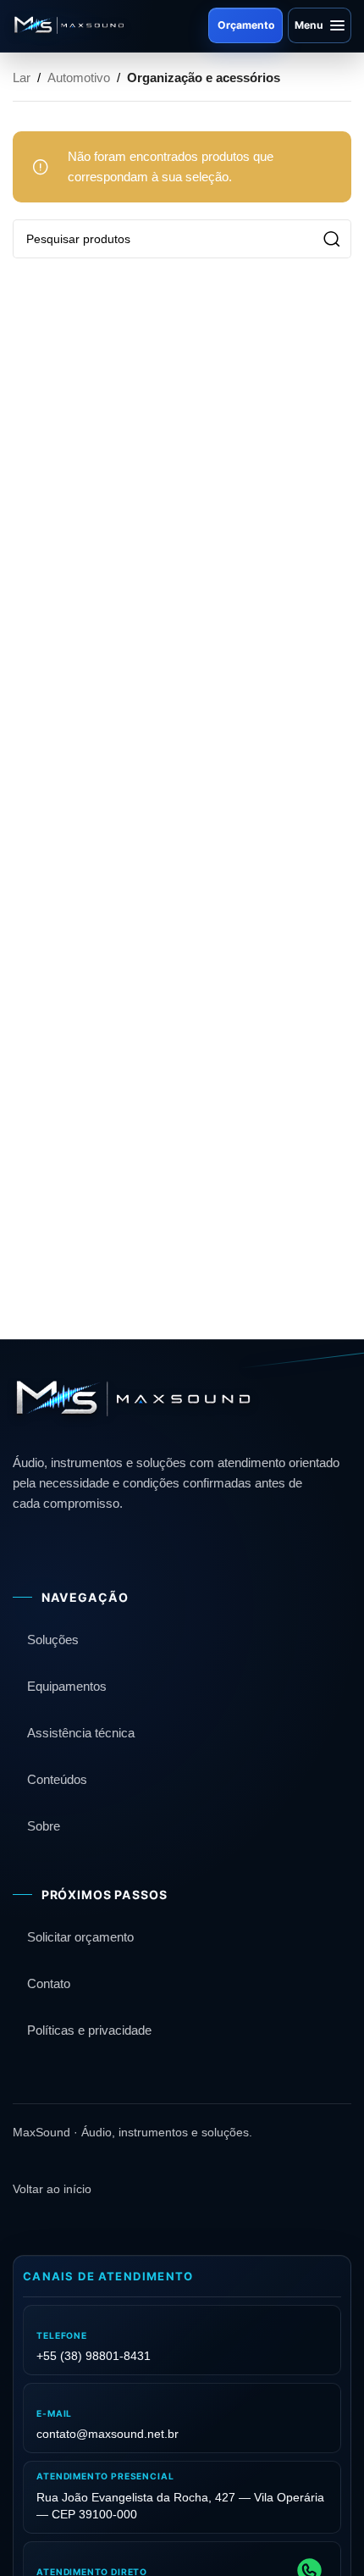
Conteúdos (57, 1779)
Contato (49, 1983)
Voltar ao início (52, 2189)
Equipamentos (67, 1686)
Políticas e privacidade (89, 2030)
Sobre (44, 1826)
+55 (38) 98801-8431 (94, 2356)
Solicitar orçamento (80, 1937)
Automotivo (79, 78)
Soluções (53, 1640)
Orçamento (246, 25)
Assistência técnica (81, 1733)
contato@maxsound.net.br (108, 2434)
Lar (22, 78)
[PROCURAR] (332, 239)
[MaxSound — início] (69, 25)
